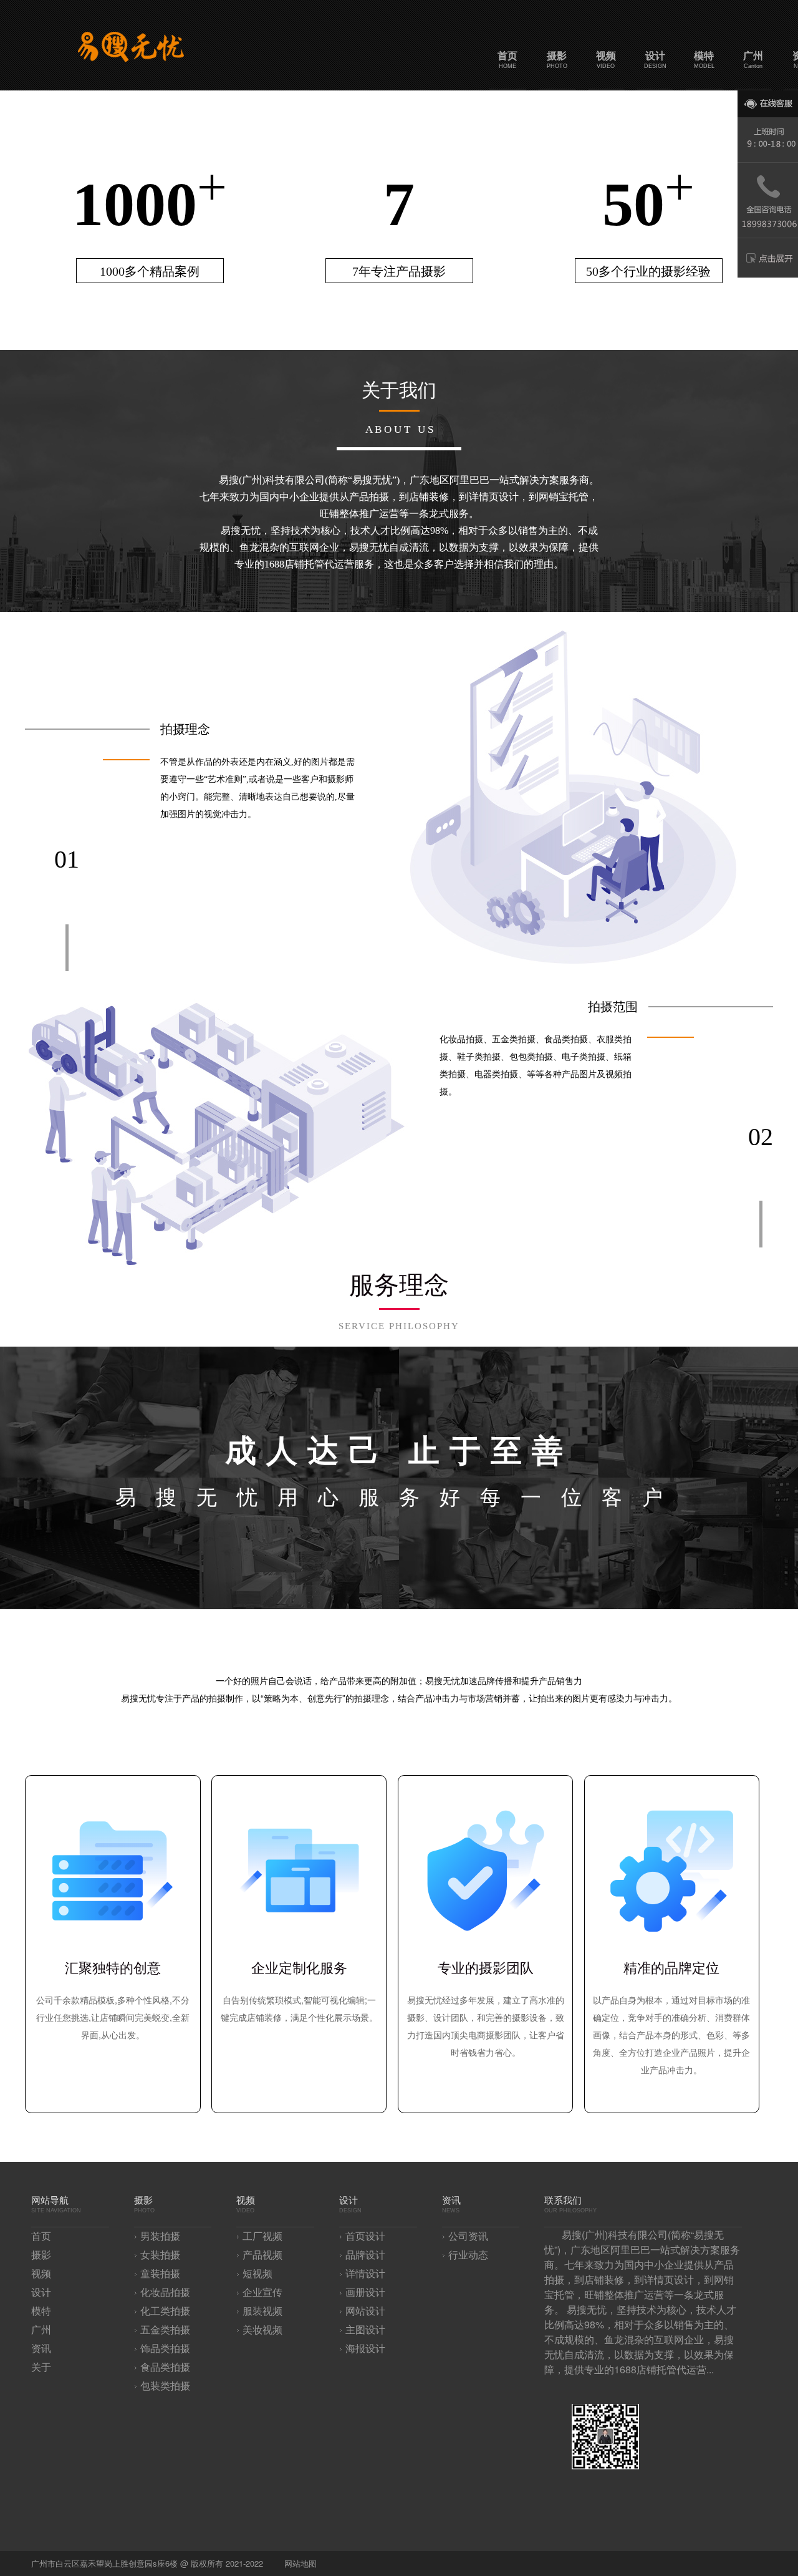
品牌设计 (365, 2255)
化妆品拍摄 (165, 2293)
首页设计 (365, 2236)
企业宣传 (262, 2293)
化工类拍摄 (165, 2311)
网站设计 (365, 2311)
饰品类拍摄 (165, 2349)
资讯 (41, 2349)
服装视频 (262, 2311)
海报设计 (365, 2349)
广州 (41, 2330)
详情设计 (365, 2274)
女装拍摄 (160, 2255)
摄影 (41, 2255)
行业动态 (468, 2255)
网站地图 (300, 2564)
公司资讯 (468, 2236)
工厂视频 (262, 2236)
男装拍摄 (160, 2236)
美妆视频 (262, 2330)
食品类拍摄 (165, 2367)
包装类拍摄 (165, 2386)
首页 (41, 2236)
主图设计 (365, 2330)
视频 (41, 2274)
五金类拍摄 (165, 2330)
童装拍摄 (160, 2274)
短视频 (257, 2274)
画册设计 (365, 2293)
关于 (41, 2367)
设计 (41, 2293)
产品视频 (262, 2255)
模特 (41, 2311)
